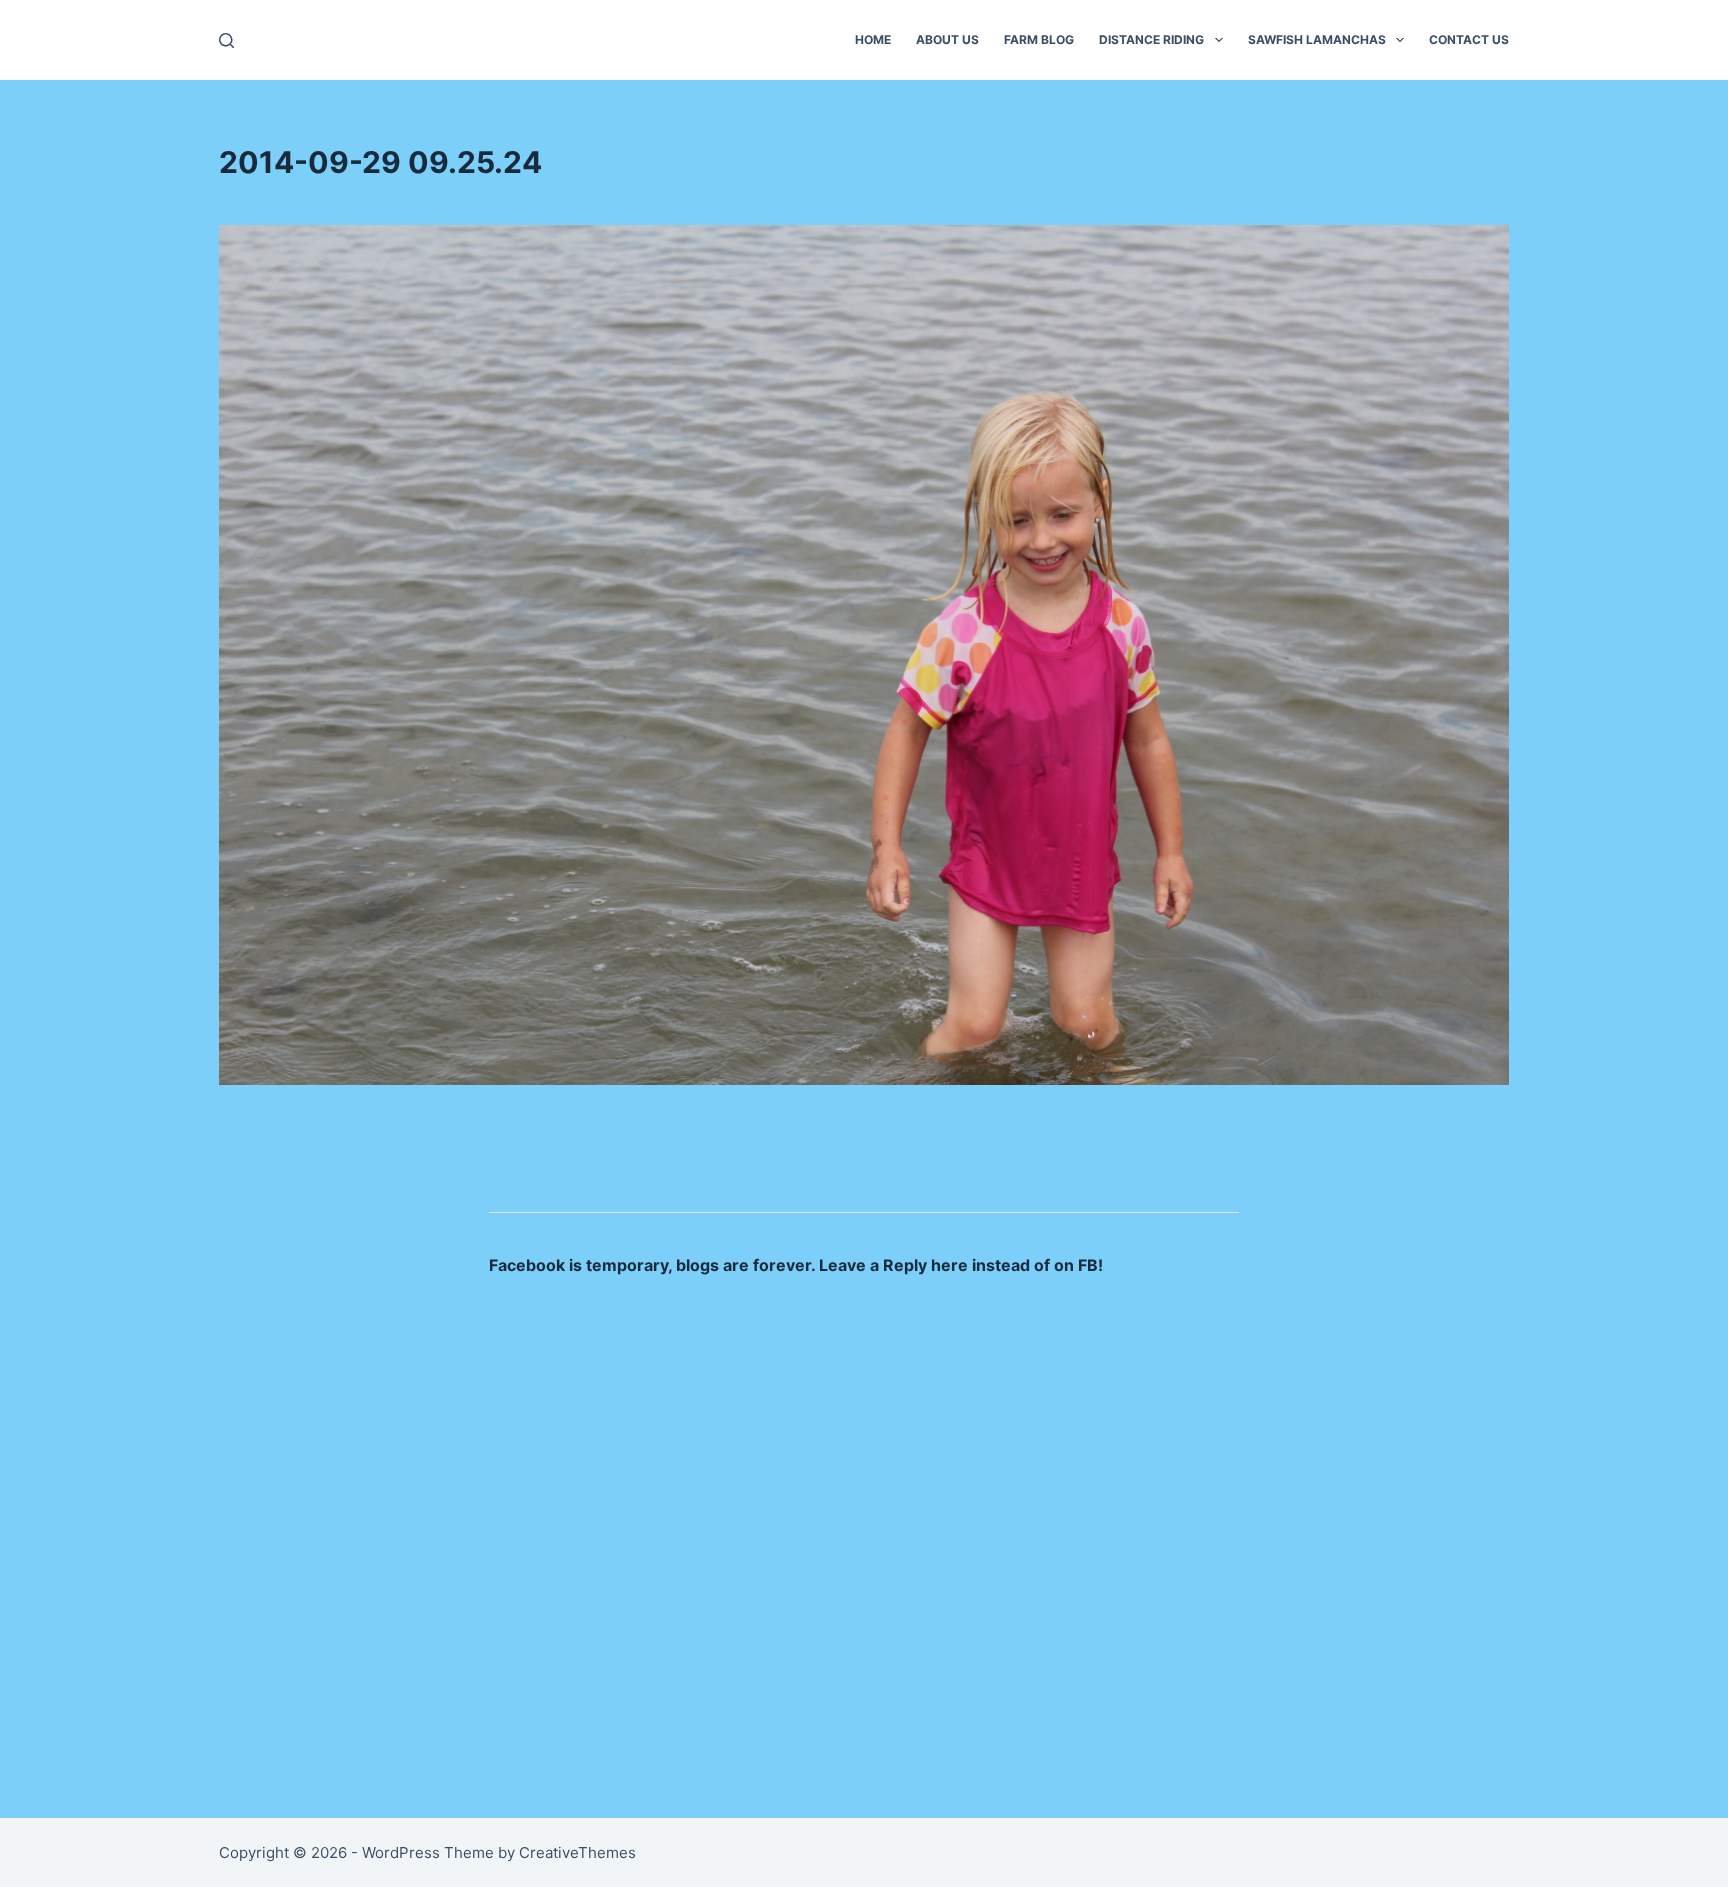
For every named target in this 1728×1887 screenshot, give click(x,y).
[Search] (226, 40)
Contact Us (1469, 39)
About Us (947, 39)
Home (873, 39)
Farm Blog (1039, 39)
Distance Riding (1151, 39)
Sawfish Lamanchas (1317, 39)
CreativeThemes (577, 1852)
